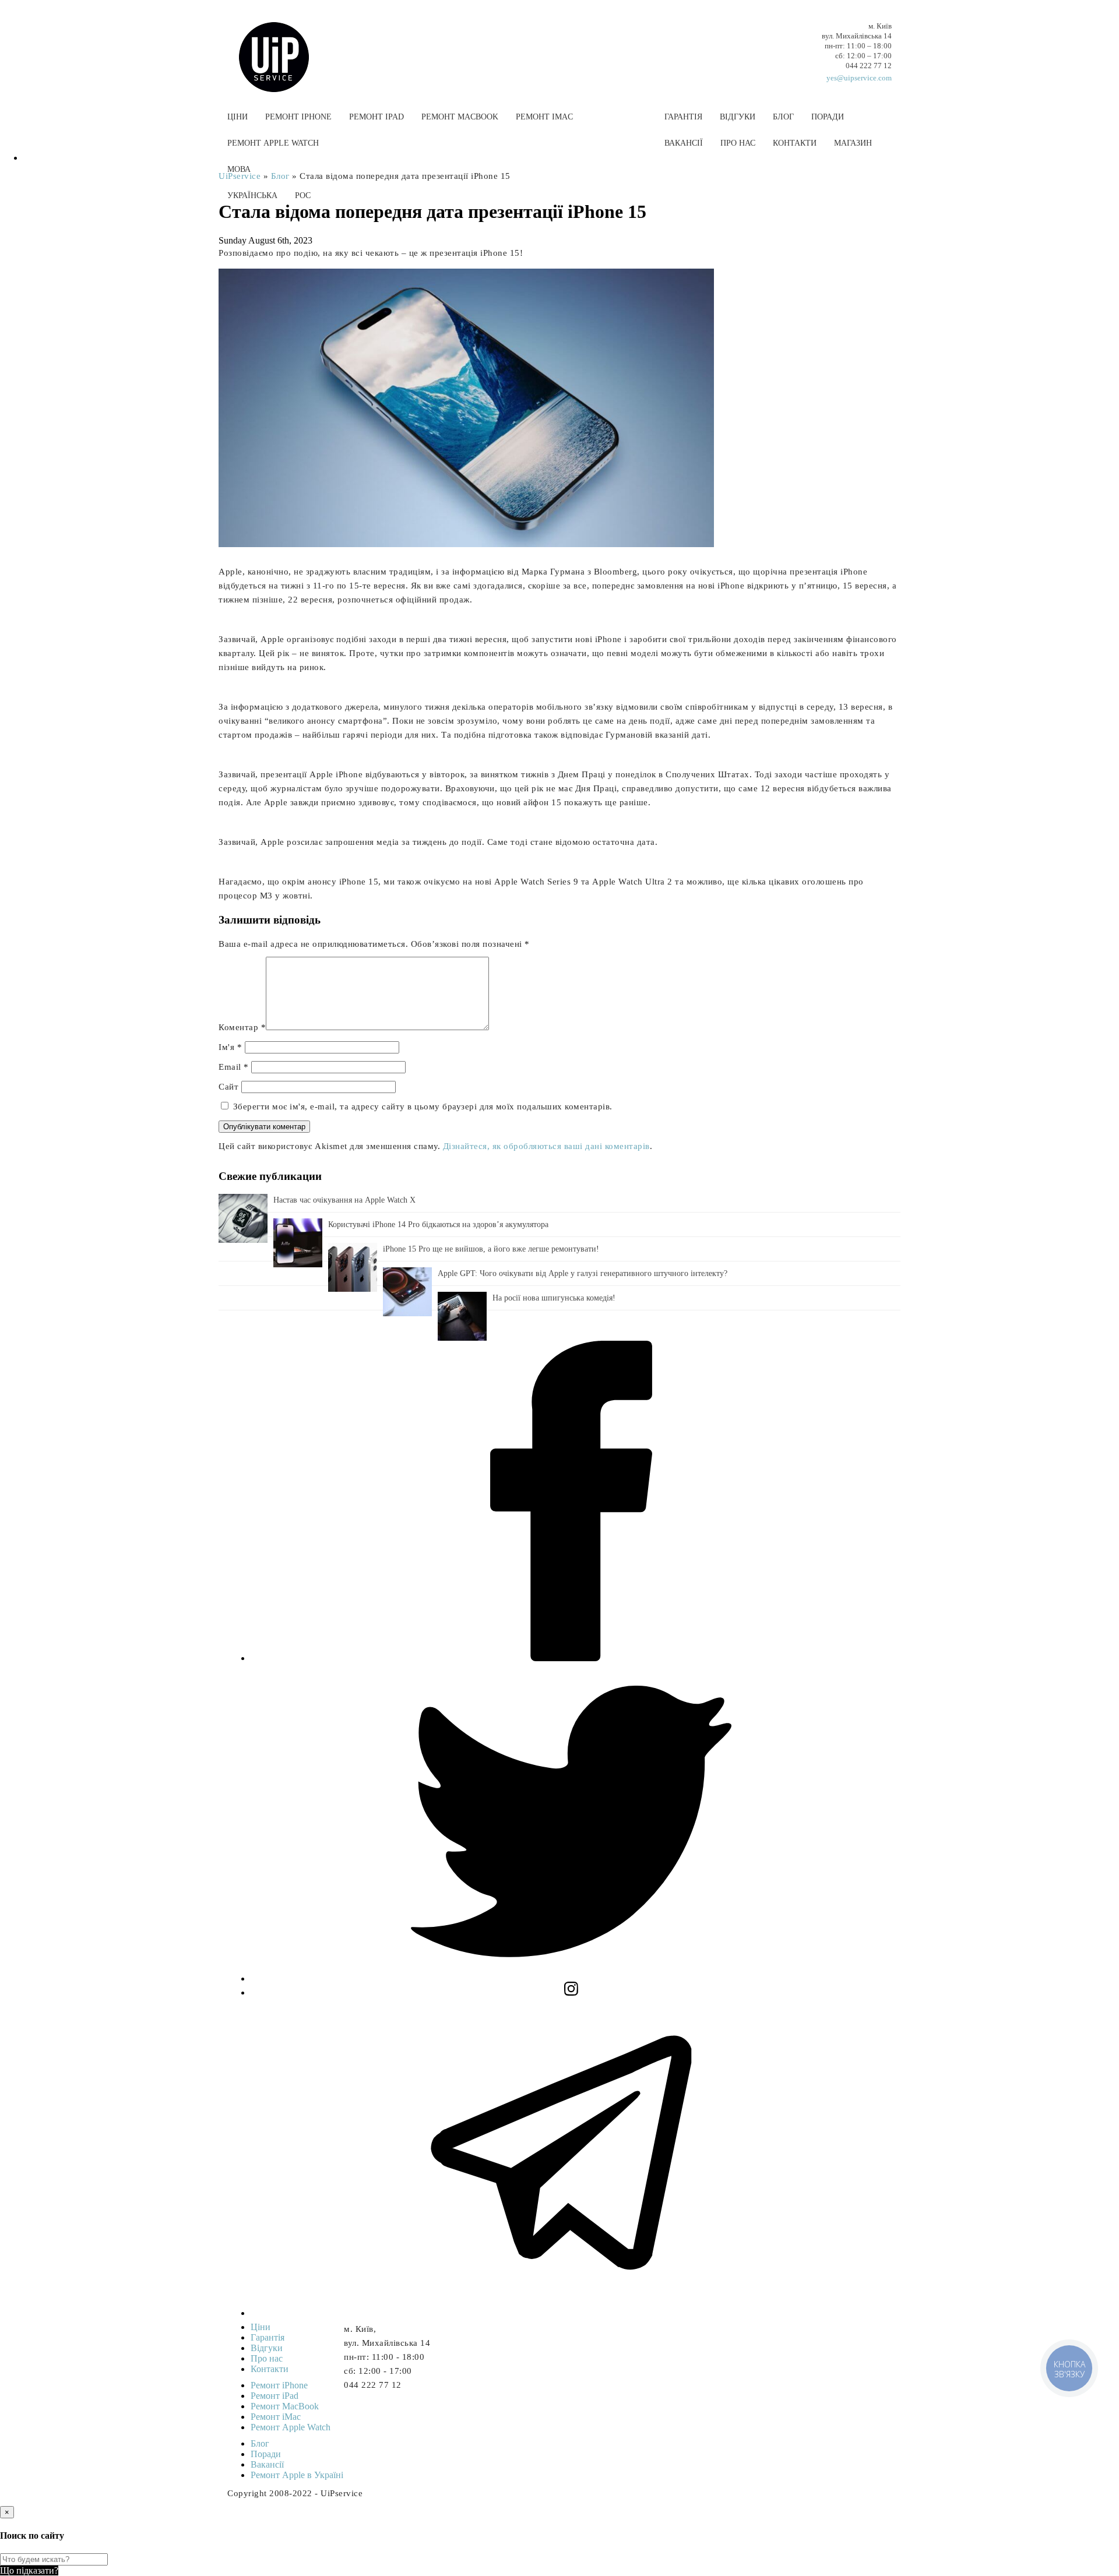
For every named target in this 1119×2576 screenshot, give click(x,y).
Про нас (738, 143)
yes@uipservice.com (859, 78)
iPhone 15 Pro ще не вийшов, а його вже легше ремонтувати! (491, 1249)
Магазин (853, 143)
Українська (252, 195)
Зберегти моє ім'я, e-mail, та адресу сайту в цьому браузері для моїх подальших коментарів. (423, 1106)
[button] (559, 223)
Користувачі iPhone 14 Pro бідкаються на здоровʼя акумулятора (438, 1224)
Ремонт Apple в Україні (297, 2475)
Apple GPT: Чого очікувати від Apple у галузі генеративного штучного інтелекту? (583, 1273)
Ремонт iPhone (298, 117)
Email (234, 1067)
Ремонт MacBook (460, 117)
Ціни (237, 117)
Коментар (242, 1027)
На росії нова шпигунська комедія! (554, 1298)
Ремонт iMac (544, 117)
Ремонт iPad (376, 117)
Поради (828, 117)
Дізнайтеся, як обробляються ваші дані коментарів (546, 1146)
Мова (239, 169)
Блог (783, 117)
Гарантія (683, 117)
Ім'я (230, 1047)
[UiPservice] (283, 45)
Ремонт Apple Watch (273, 143)
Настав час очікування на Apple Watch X (344, 1200)
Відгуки (738, 117)
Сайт (228, 1087)
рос (303, 195)
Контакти (795, 143)
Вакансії (684, 143)
